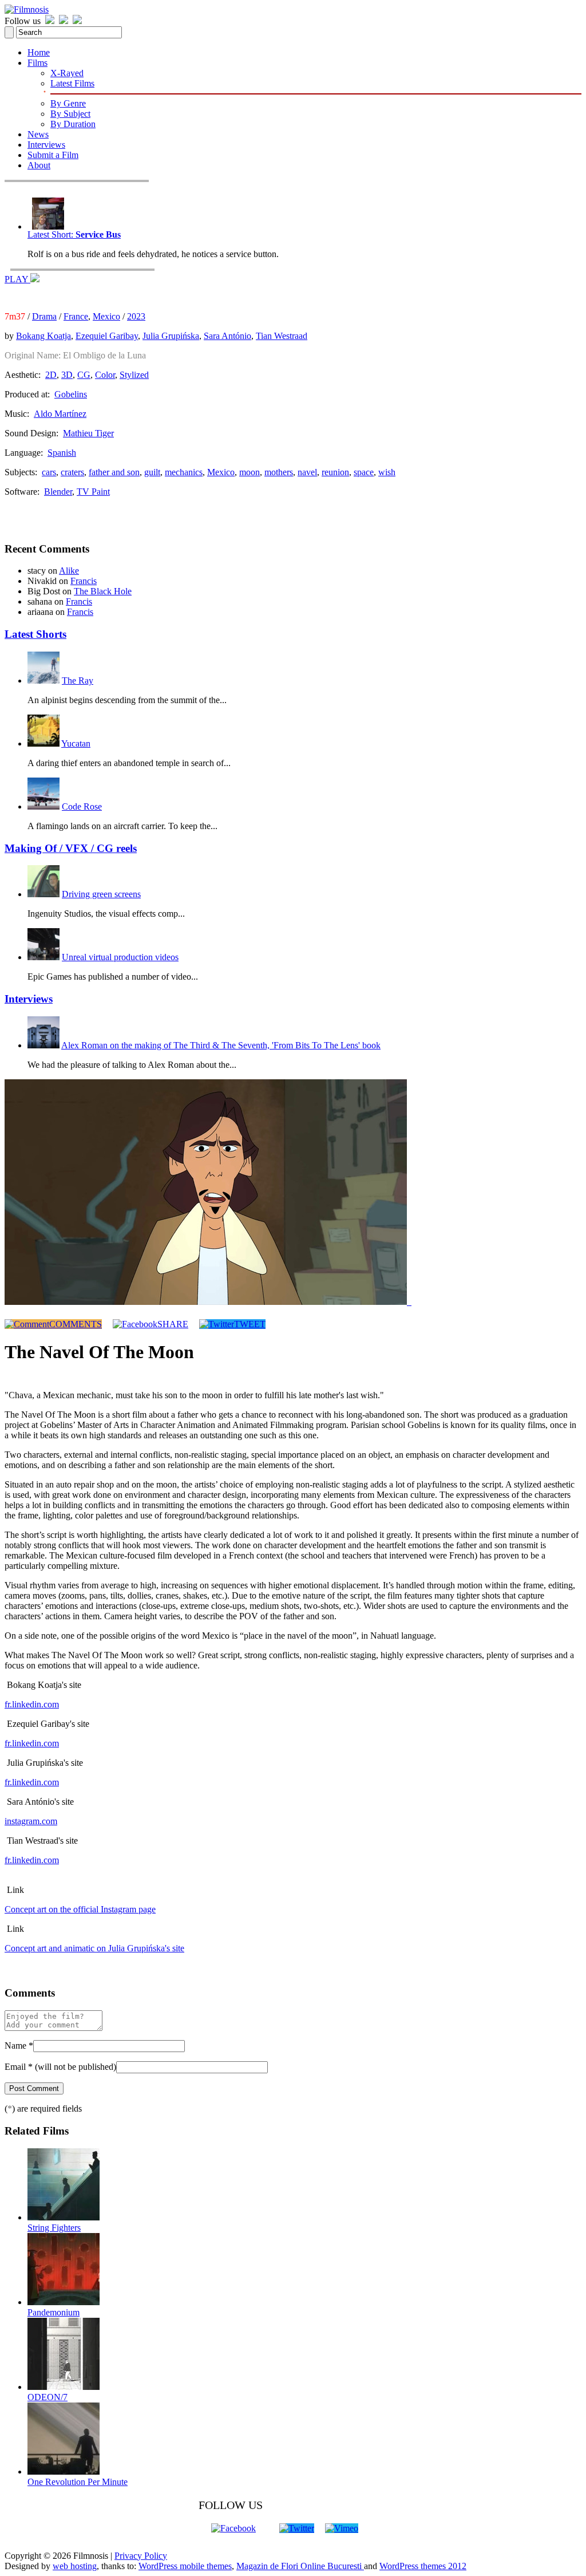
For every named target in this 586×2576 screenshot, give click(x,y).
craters (72, 472)
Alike (69, 571)
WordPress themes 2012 (423, 2566)
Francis (84, 581)
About (39, 165)
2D (51, 375)
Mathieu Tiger (88, 433)
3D (67, 375)
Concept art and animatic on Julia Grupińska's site (94, 1948)
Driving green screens (101, 894)
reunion (335, 472)
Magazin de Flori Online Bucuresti (300, 2566)
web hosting (75, 2566)
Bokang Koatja (43, 336)
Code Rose (82, 806)
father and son (114, 472)
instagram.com (31, 1821)
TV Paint (93, 492)
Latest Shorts (35, 634)
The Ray (78, 681)
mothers (279, 472)
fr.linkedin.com (32, 1704)
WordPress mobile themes (185, 2566)
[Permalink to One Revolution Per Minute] (64, 2472)
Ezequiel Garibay (107, 336)
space (364, 472)
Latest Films (72, 83)
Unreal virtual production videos (120, 957)
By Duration (73, 124)
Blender (58, 492)
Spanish (62, 453)
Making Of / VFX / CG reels (71, 848)
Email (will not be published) (60, 2067)
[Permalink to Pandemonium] (64, 2302)
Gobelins (71, 394)
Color (105, 375)
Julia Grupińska (171, 336)
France (76, 316)
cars (49, 472)
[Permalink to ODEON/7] (64, 2387)
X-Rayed (67, 73)
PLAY (17, 279)
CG (84, 375)
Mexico (106, 316)
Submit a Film (53, 155)
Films (37, 63)
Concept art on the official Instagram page (80, 1909)
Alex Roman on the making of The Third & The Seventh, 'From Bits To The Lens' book (221, 1045)
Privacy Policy (141, 2556)
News (38, 134)
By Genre (68, 103)
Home (39, 52)
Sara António (227, 336)
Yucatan (76, 743)
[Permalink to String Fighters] (64, 2217)
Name (19, 2046)
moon (250, 472)
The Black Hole (103, 591)
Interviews (46, 145)
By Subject (70, 114)
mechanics (184, 472)
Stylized (134, 375)
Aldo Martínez (60, 414)
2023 (136, 316)
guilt (152, 472)
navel (307, 472)
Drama (44, 316)
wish (387, 472)
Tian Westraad (282, 336)
